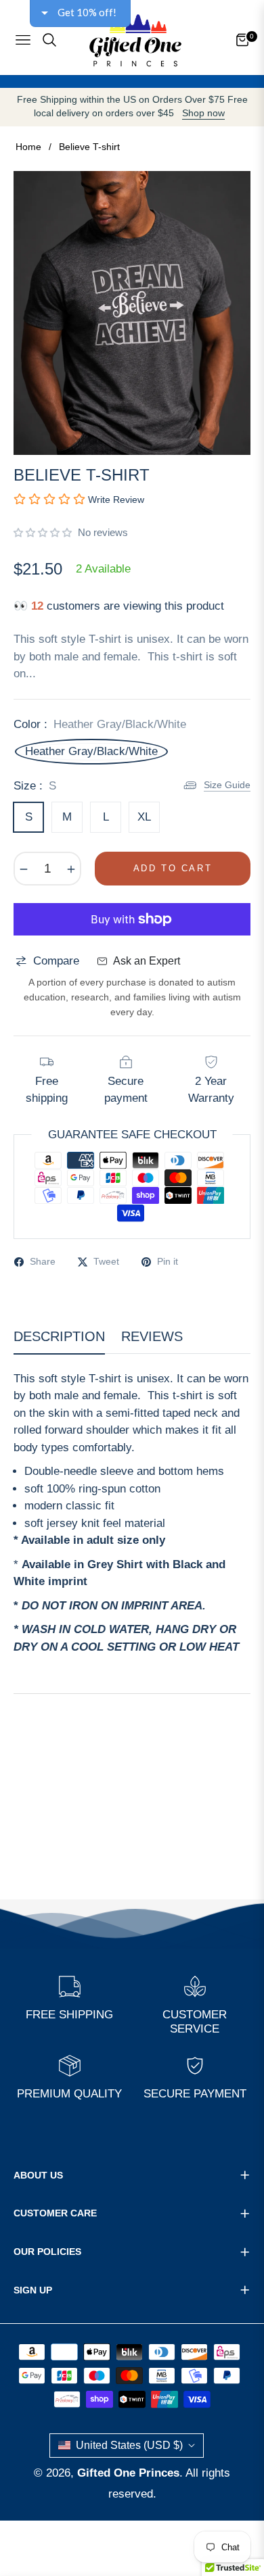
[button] (250, 72)
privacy (132, 293)
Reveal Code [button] (133, 189)
